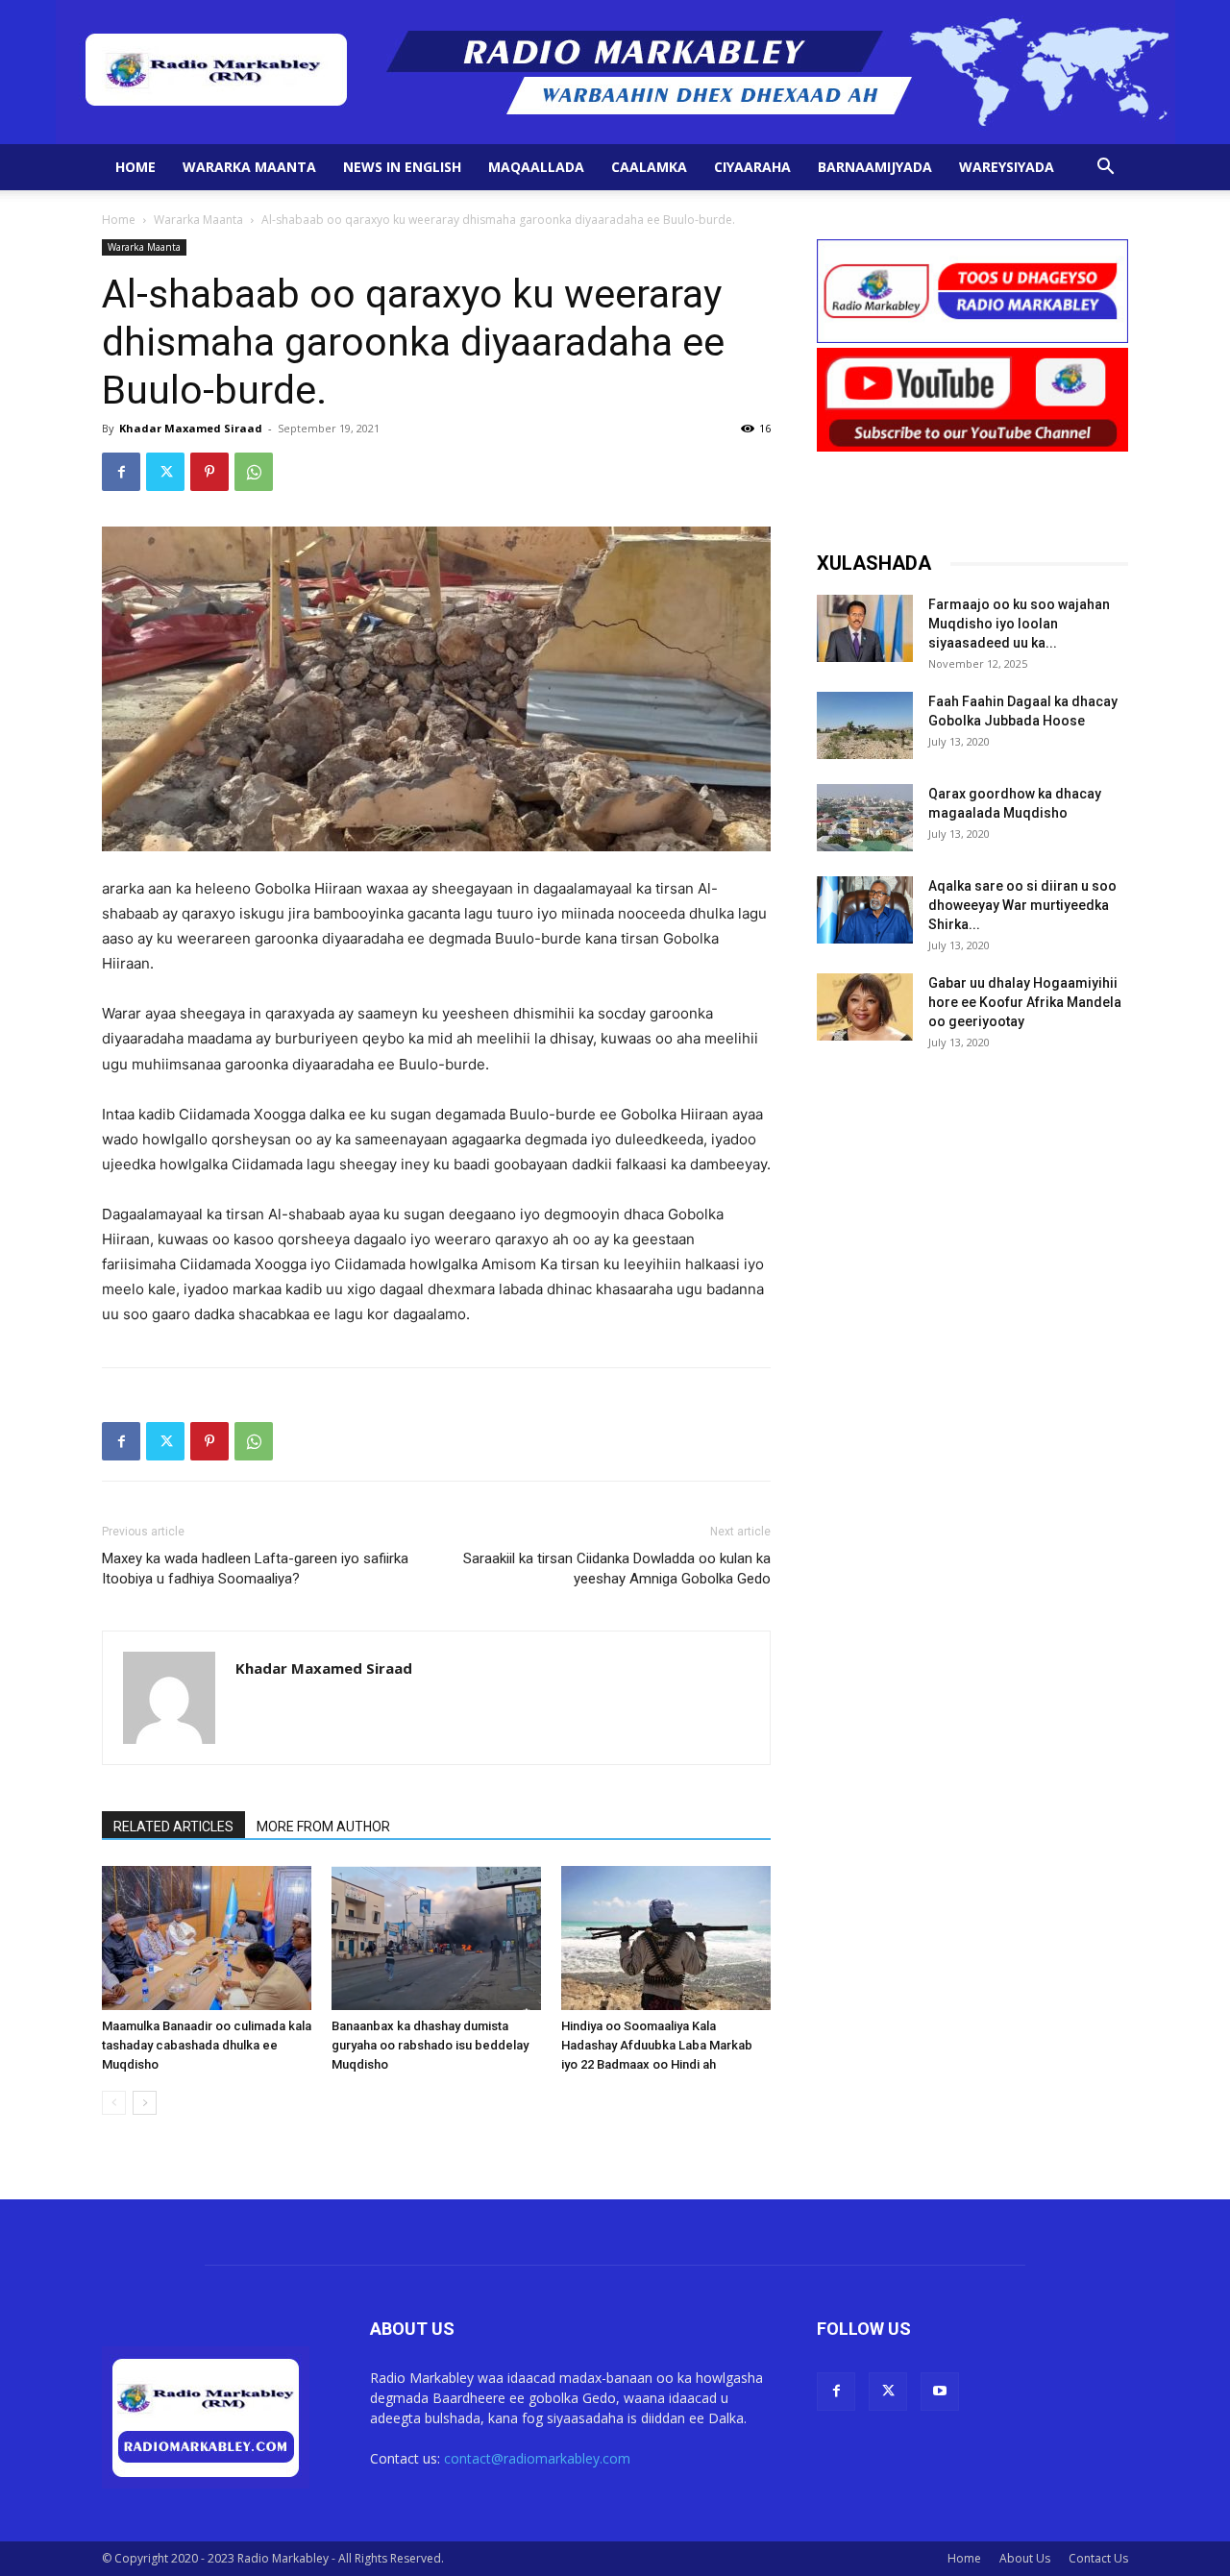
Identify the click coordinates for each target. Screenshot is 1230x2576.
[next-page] (145, 2103)
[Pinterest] (209, 472)
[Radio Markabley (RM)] (615, 72)
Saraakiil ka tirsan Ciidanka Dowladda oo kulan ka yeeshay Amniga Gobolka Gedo (617, 1569)
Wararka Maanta (249, 167)
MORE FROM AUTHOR (323, 1827)
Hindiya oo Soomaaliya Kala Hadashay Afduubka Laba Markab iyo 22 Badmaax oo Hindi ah (657, 2045)
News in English (402, 167)
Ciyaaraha (752, 167)
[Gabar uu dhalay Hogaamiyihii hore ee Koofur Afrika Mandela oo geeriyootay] (865, 1007)
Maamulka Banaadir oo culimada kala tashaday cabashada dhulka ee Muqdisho (207, 2045)
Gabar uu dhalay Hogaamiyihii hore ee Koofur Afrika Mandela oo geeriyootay (1025, 1002)
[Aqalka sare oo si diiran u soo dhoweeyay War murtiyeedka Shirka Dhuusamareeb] (865, 910)
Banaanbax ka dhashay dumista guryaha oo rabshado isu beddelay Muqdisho (430, 2045)
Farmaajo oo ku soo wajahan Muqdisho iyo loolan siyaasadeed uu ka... (1019, 624)
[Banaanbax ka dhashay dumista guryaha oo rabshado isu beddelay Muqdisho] (436, 1938)
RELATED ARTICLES (173, 1827)
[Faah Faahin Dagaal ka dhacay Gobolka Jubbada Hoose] (865, 725)
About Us (1025, 2558)
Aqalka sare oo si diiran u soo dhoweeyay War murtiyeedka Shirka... (1022, 905)
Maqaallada (536, 167)
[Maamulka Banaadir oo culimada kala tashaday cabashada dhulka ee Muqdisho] (207, 1938)
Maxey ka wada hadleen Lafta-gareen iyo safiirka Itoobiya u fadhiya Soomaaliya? (255, 1569)
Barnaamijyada (875, 167)
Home (135, 167)
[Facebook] (121, 472)
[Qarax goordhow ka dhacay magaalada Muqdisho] (865, 818)
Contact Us (1098, 2558)
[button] (1105, 169)
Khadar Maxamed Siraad (191, 428)
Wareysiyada (1007, 167)
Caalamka (649, 167)
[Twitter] (165, 472)
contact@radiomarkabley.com (537, 2458)
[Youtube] (940, 2392)
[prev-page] (114, 2103)
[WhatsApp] (254, 472)
